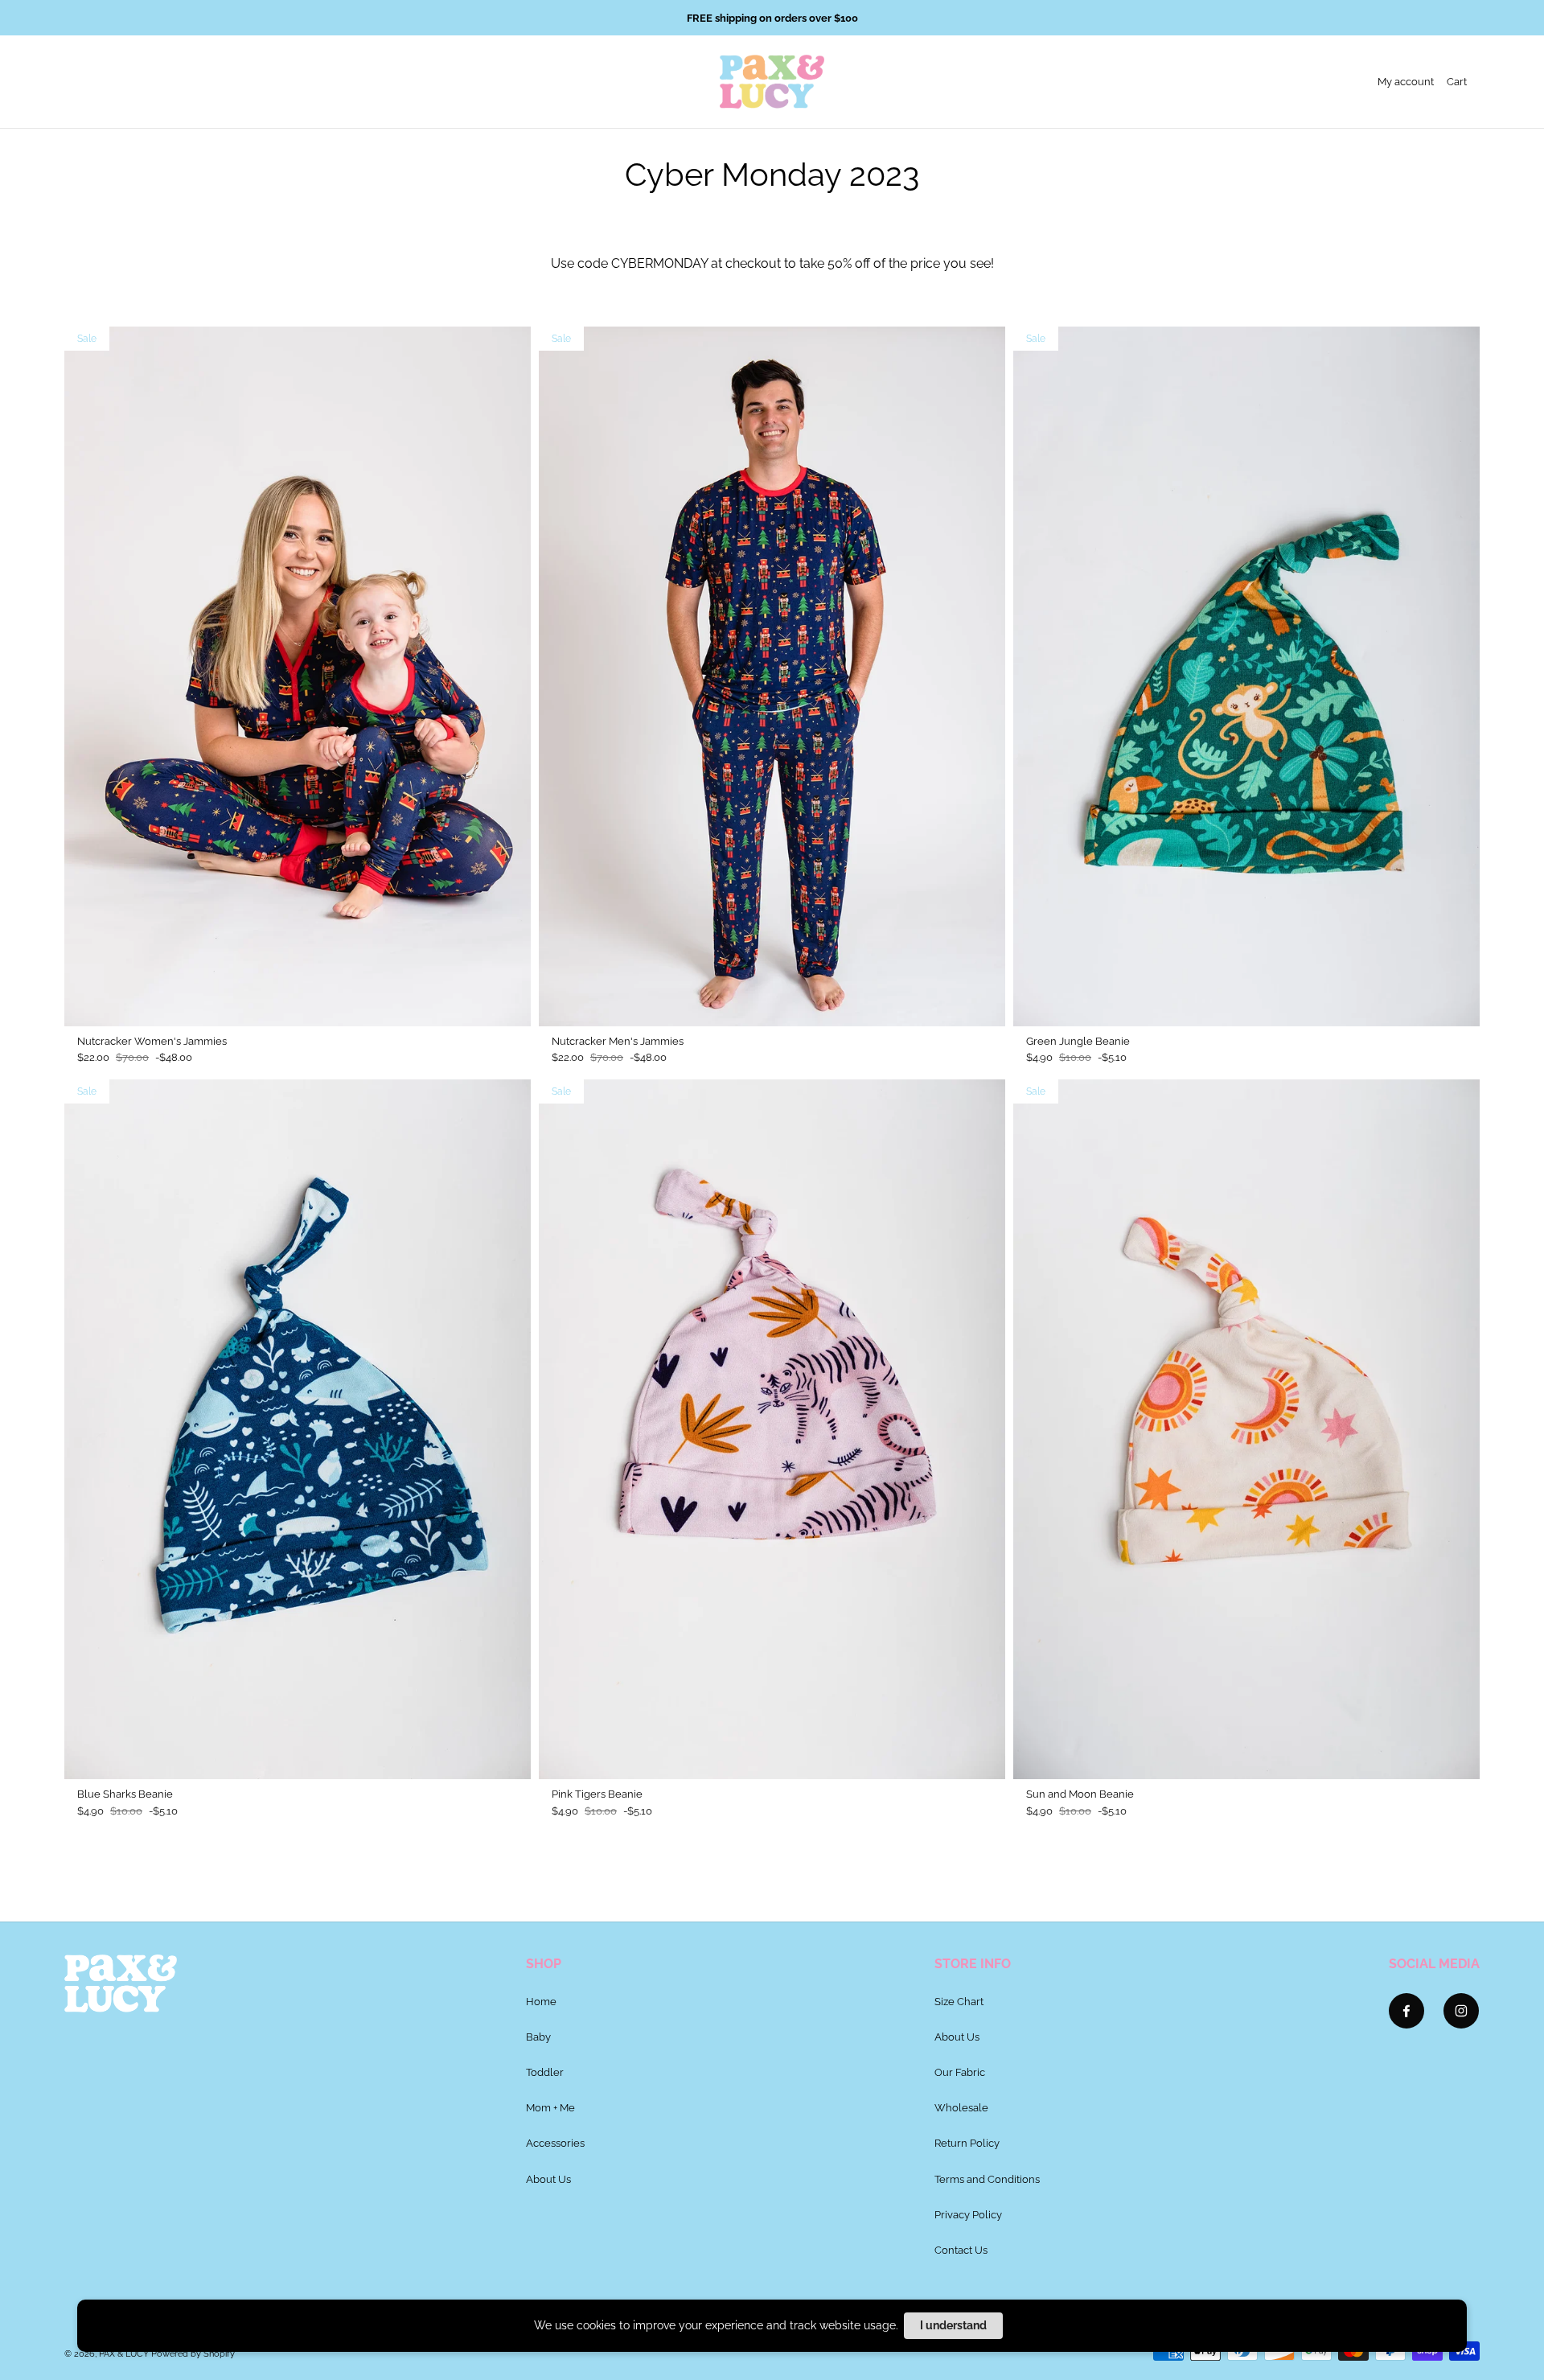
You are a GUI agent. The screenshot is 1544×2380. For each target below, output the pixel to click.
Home (541, 2001)
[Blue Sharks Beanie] (298, 1429)
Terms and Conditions (987, 2179)
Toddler (545, 2072)
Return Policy (967, 2143)
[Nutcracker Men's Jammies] (772, 676)
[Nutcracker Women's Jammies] (298, 676)
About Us (548, 2179)
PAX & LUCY (124, 2354)
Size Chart (959, 2001)
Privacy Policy (968, 2214)
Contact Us (961, 2250)
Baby (538, 2037)
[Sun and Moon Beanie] (1246, 1429)
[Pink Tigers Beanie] (772, 1429)
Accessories (555, 2143)
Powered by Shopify (193, 2354)
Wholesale (961, 2107)
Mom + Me (550, 2107)
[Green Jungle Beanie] (1246, 676)
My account (1406, 81)
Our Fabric (960, 2072)
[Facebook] (1406, 2011)
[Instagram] (1461, 2011)
